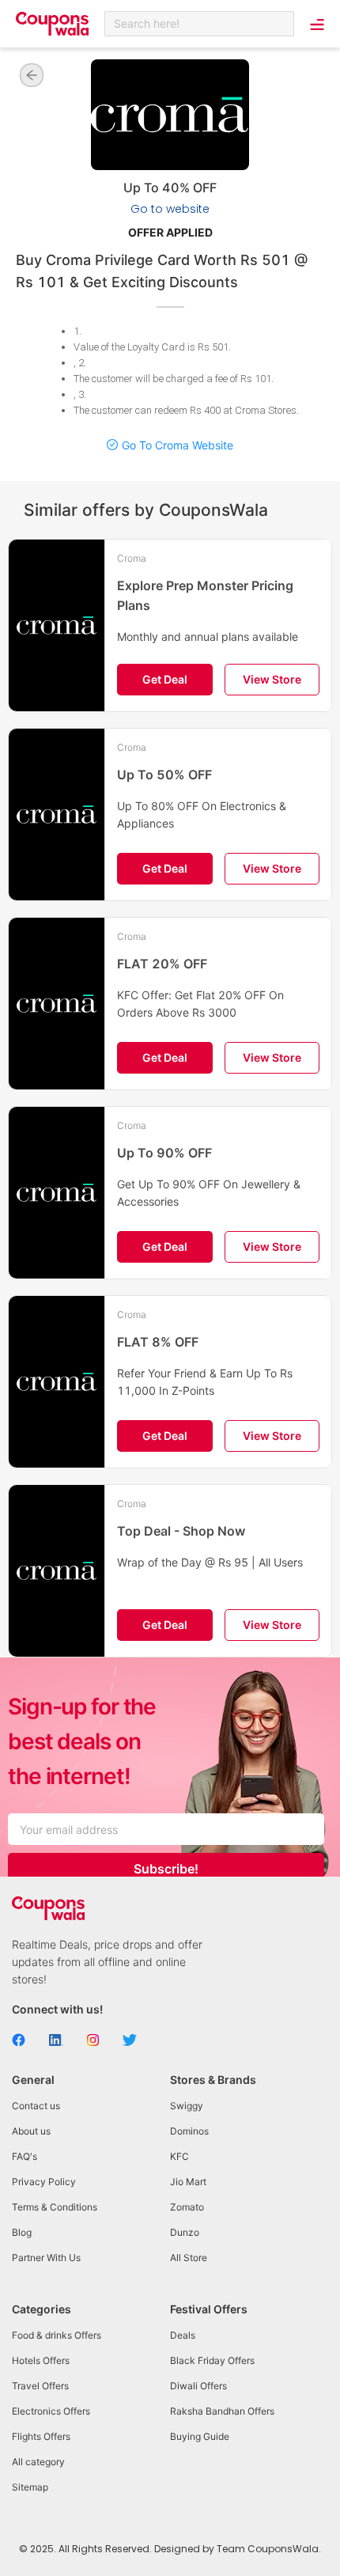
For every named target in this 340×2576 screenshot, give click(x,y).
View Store (272, 679)
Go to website (170, 209)
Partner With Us (46, 2258)
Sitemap (30, 2487)
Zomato (187, 2207)
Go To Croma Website (178, 445)
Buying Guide (200, 2436)
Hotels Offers (41, 2360)
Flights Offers (41, 2436)
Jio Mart (188, 2182)
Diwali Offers (198, 2386)
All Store (189, 2258)
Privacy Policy (44, 2182)
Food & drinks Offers (57, 2335)
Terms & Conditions (55, 2207)
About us (31, 2131)
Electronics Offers (51, 2411)
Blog (22, 2232)
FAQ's (25, 2156)
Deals (183, 2335)
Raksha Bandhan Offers (222, 2411)
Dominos (189, 2131)
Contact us (36, 2106)
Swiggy (187, 2106)
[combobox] (199, 24)
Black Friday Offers (212, 2360)
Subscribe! (166, 1869)
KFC (179, 2156)
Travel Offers (40, 2386)
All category (38, 2462)
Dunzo (185, 2232)
